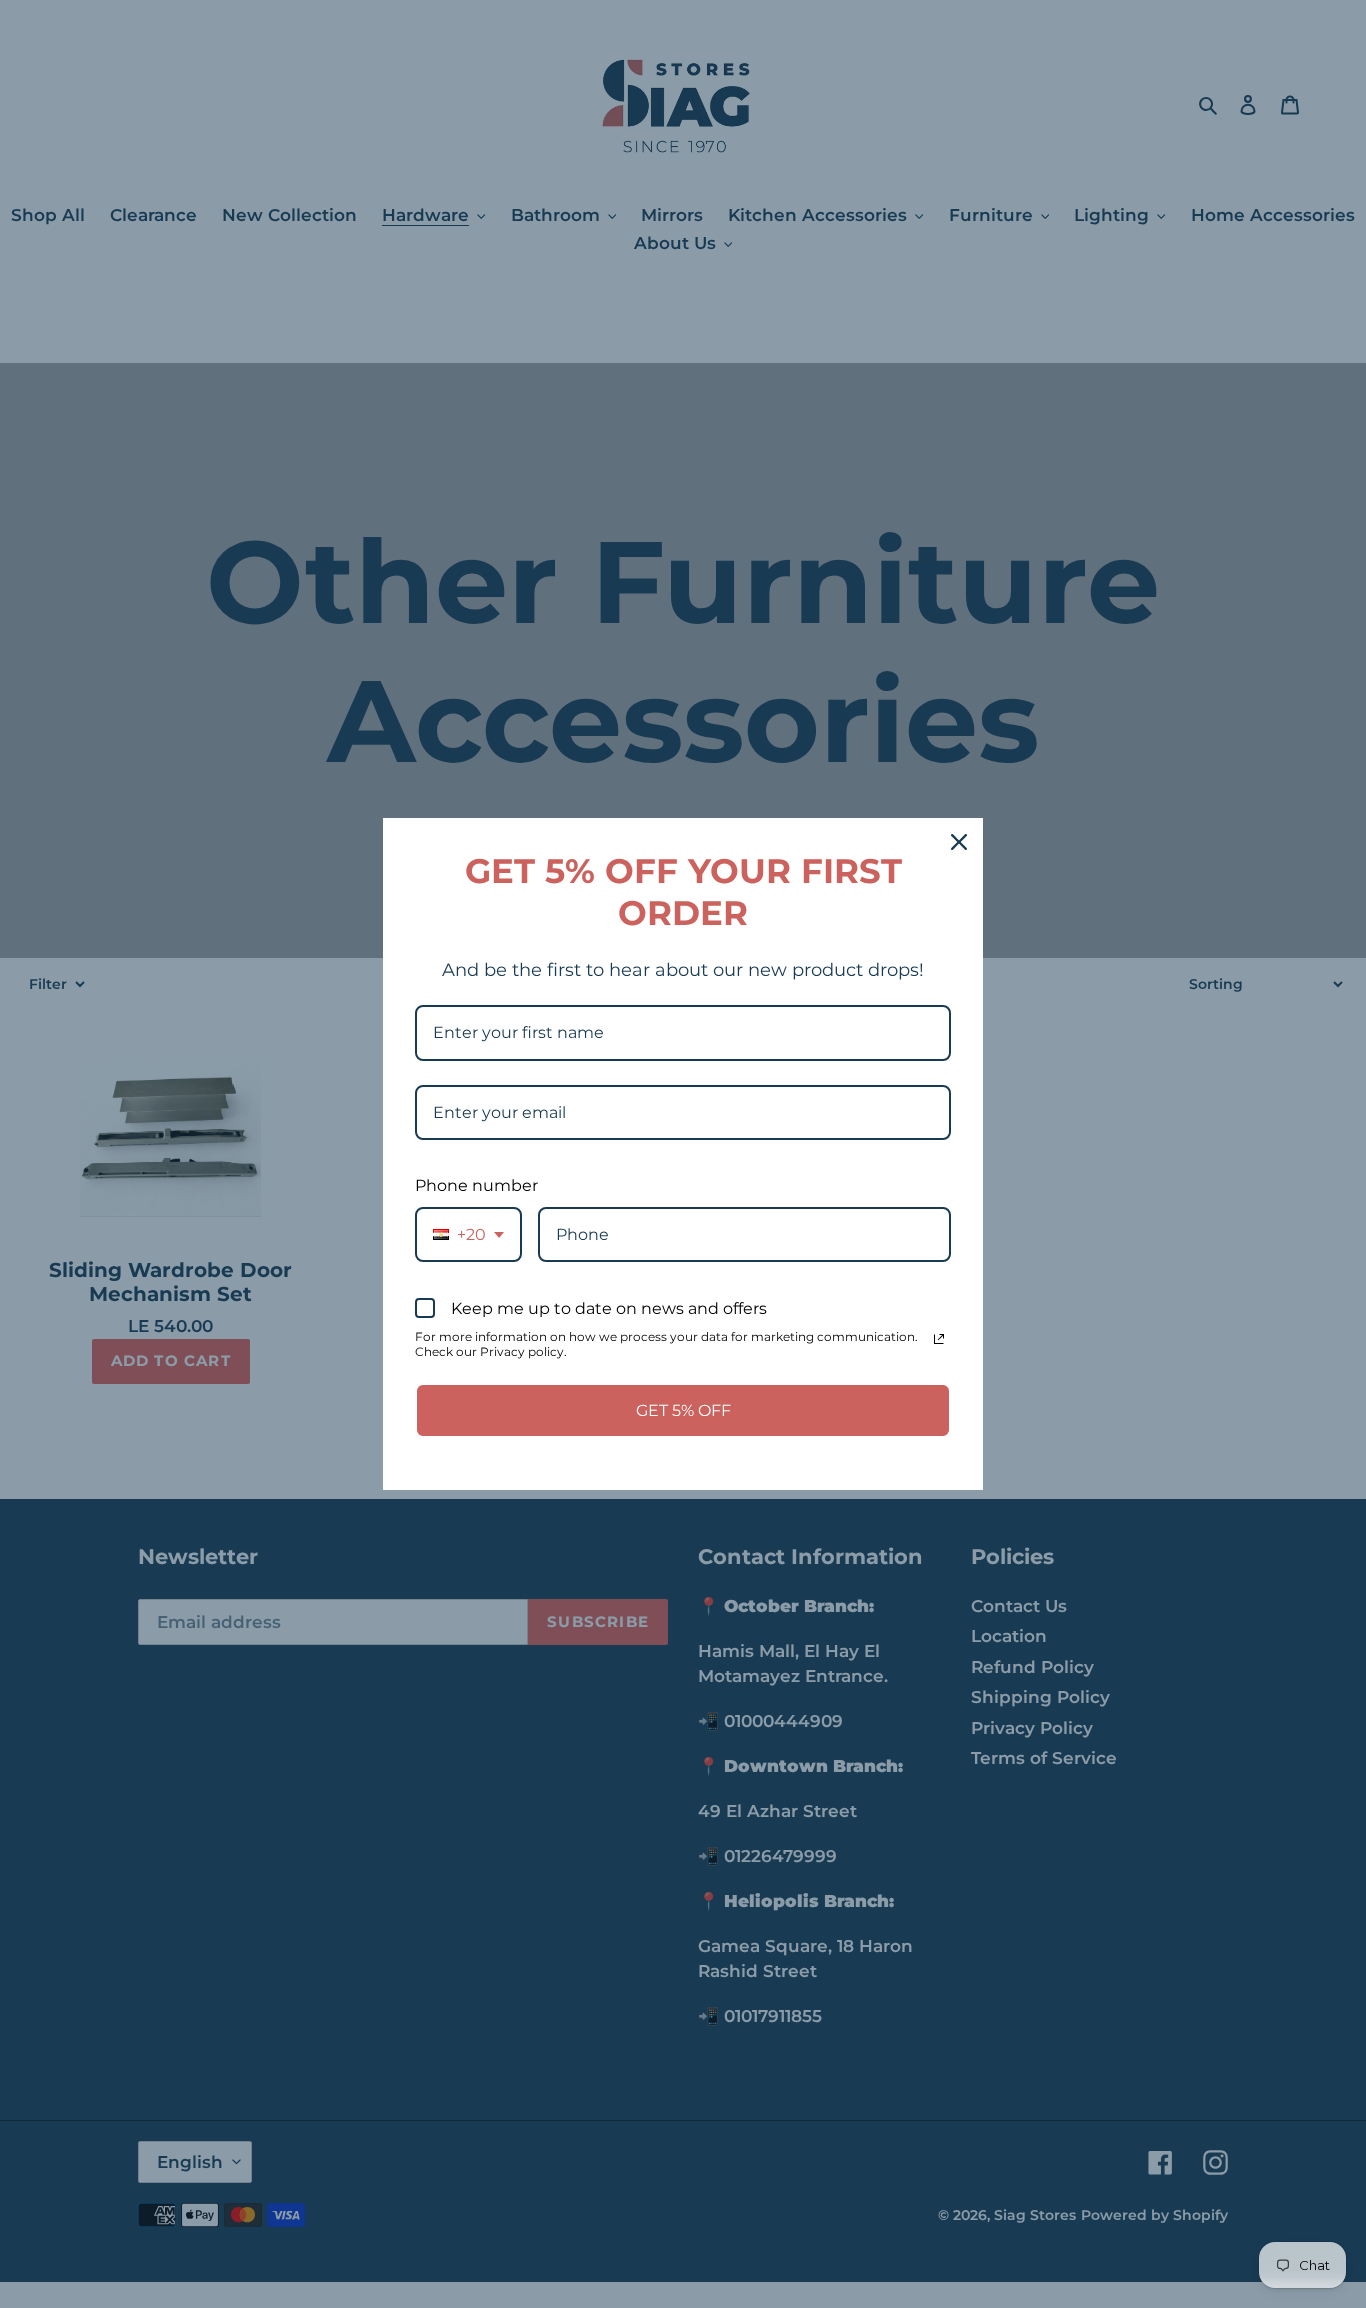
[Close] (959, 842)
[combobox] (468, 1234)
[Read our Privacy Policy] (939, 1339)
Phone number (476, 1185)
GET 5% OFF (683, 1410)
